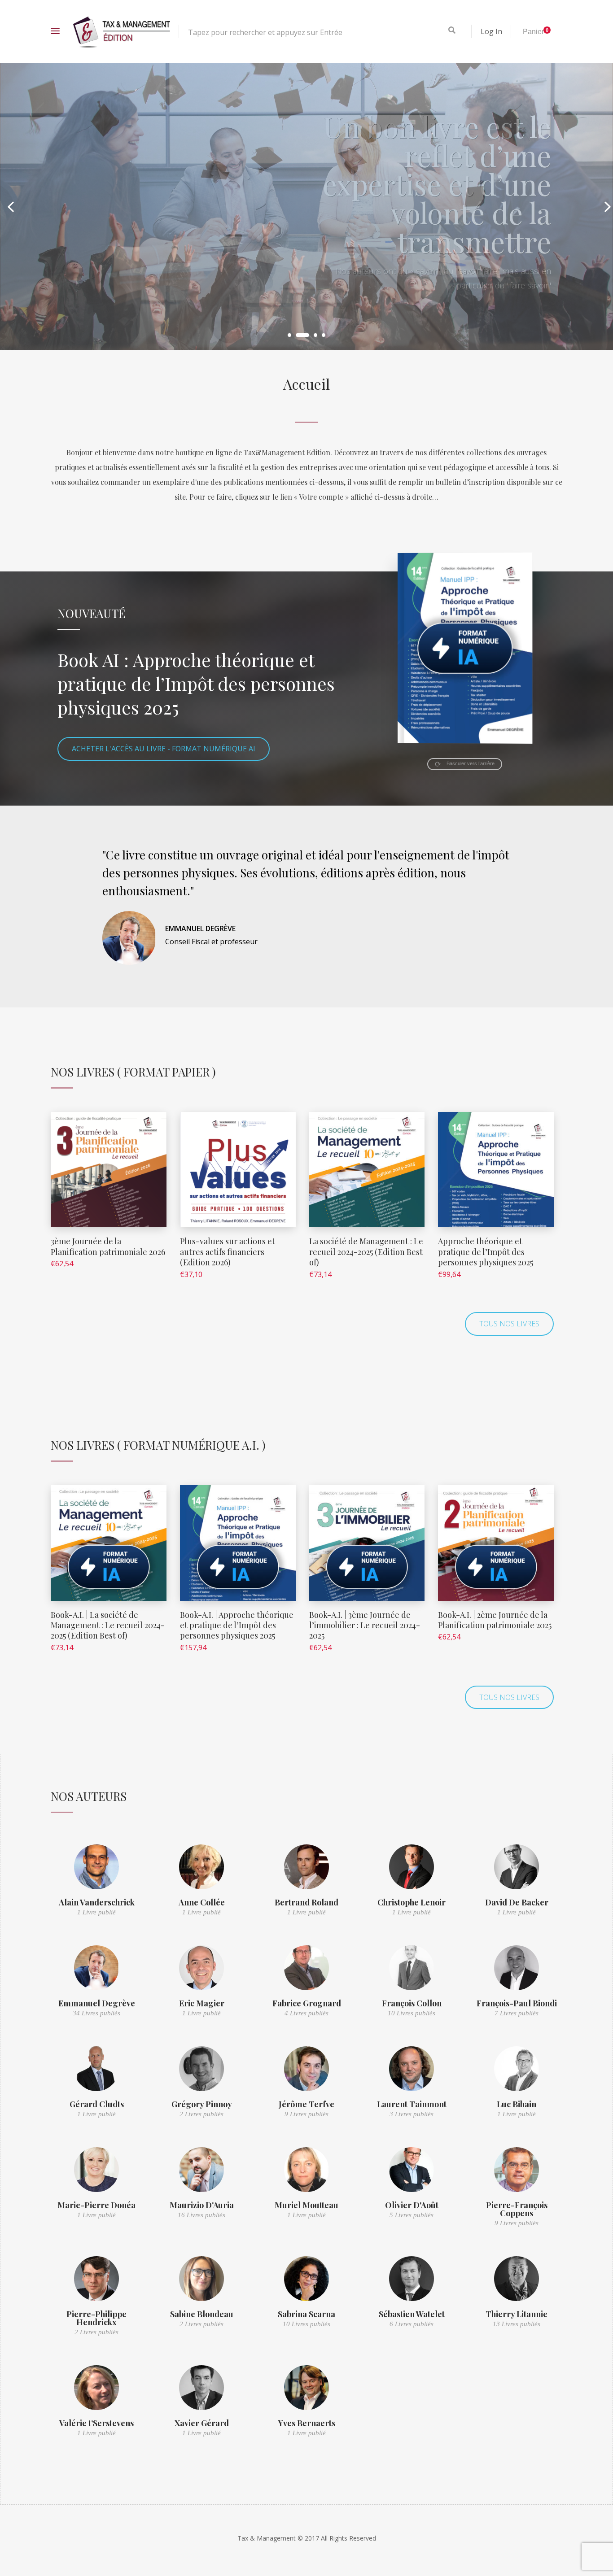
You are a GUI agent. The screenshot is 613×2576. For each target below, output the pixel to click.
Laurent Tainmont (412, 2104)
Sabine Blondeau (202, 2314)
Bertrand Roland (306, 1902)
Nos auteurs (89, 1796)
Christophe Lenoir (412, 1902)
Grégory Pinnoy (202, 2104)
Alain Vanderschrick (97, 1902)
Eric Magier (202, 2003)
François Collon (412, 2003)
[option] (306, 206)
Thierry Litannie (517, 2314)
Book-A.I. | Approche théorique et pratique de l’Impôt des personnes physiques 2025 (237, 1625)
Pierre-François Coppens (517, 2209)
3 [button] (311, 335)
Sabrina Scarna (306, 2314)
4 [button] (324, 335)
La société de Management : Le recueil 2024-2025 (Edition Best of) (366, 1252)
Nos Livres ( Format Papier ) (133, 1072)
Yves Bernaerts (307, 2423)
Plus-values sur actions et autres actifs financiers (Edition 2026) (228, 1252)
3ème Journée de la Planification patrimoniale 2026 (108, 1246)
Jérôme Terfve (306, 2104)
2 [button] (298, 335)
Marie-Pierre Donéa (96, 2205)
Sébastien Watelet (412, 2314)
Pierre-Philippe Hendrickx (96, 2318)
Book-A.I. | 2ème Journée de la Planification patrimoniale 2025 (495, 1620)
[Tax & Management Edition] (122, 31)
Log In (491, 31)
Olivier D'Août (412, 2205)
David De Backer (517, 1902)
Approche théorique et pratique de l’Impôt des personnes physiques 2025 (486, 1252)
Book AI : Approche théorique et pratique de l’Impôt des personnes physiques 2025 (196, 683)
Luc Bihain (517, 2104)
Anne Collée (202, 1902)
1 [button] (289, 335)
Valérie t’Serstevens (96, 2423)
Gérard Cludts (97, 2104)
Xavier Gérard (202, 2423)
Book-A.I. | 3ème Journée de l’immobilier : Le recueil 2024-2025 (365, 1625)
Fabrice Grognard (307, 2003)
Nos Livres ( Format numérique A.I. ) (158, 1445)
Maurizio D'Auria (202, 2205)
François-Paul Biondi (517, 2003)
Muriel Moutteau (306, 2205)
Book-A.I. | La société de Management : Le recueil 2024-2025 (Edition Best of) (108, 1625)
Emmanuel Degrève (97, 2003)
